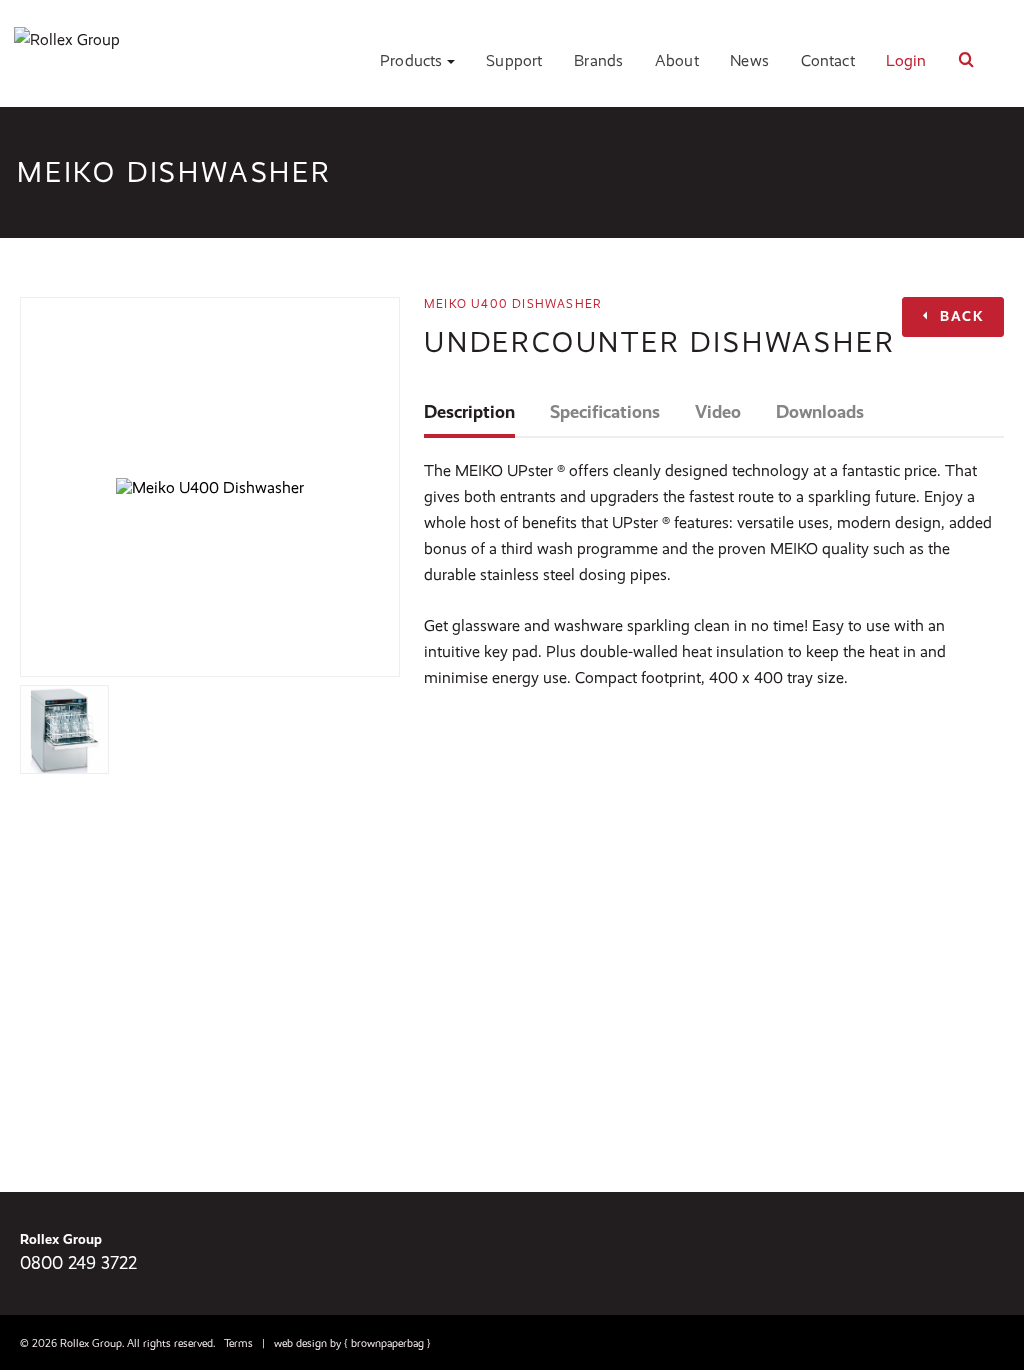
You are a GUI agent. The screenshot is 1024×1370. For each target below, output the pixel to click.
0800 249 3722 (78, 1263)
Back (959, 316)
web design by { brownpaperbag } (352, 1343)
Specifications (605, 412)
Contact (828, 60)
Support (514, 60)
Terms (238, 1343)
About (677, 60)
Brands (598, 60)
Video (718, 412)
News (749, 60)
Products (413, 60)
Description (469, 412)
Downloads (820, 412)
